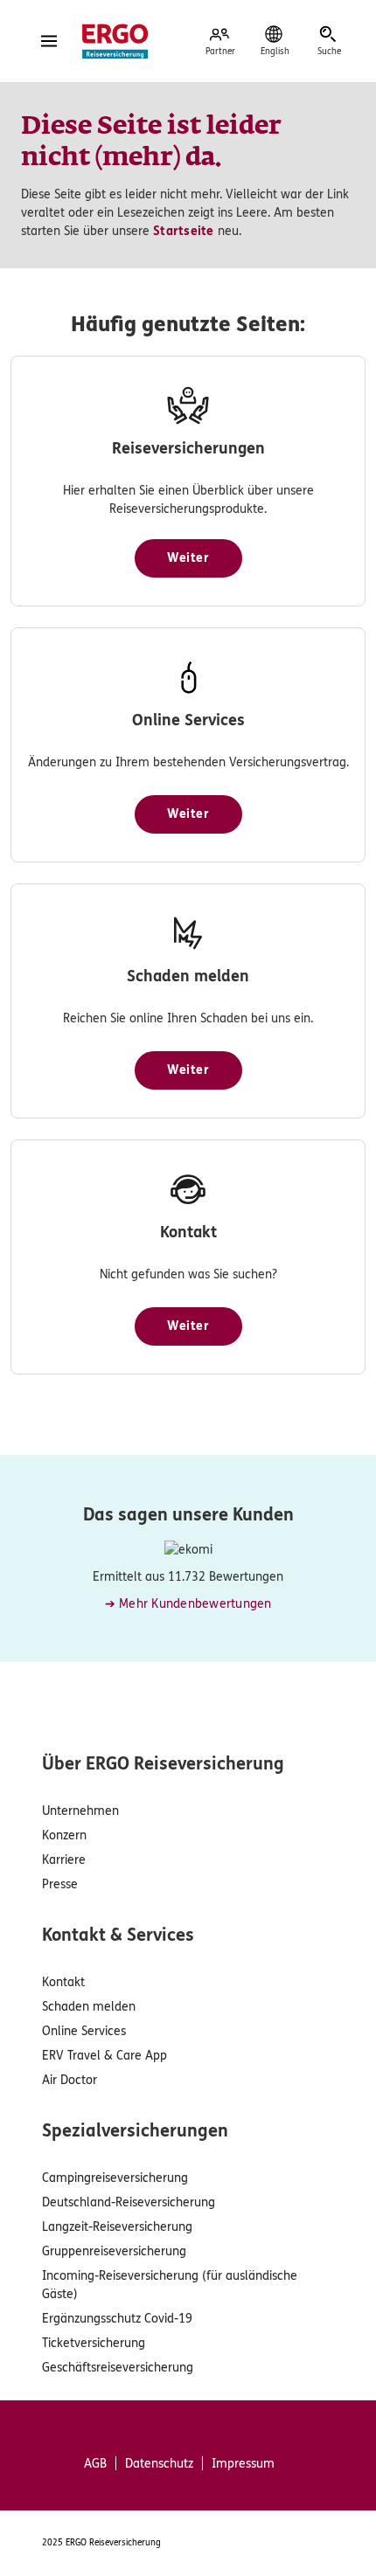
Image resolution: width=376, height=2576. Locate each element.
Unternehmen (80, 1811)
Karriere (64, 1860)
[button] (188, 558)
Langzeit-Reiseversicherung (117, 2227)
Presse (60, 1884)
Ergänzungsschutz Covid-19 (117, 2319)
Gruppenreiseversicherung (114, 2251)
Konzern (64, 1835)
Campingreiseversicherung (115, 2178)
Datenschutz (159, 2464)
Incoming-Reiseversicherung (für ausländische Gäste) (170, 2285)
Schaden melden (89, 2007)
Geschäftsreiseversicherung (118, 2368)
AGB (95, 2464)
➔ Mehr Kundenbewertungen (188, 1604)
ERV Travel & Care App (104, 2056)
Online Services (84, 2031)
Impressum (243, 2464)
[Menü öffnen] (49, 41)
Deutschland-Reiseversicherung (129, 2202)
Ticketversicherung (94, 2343)
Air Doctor (70, 2080)
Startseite (184, 231)
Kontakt (63, 1982)
